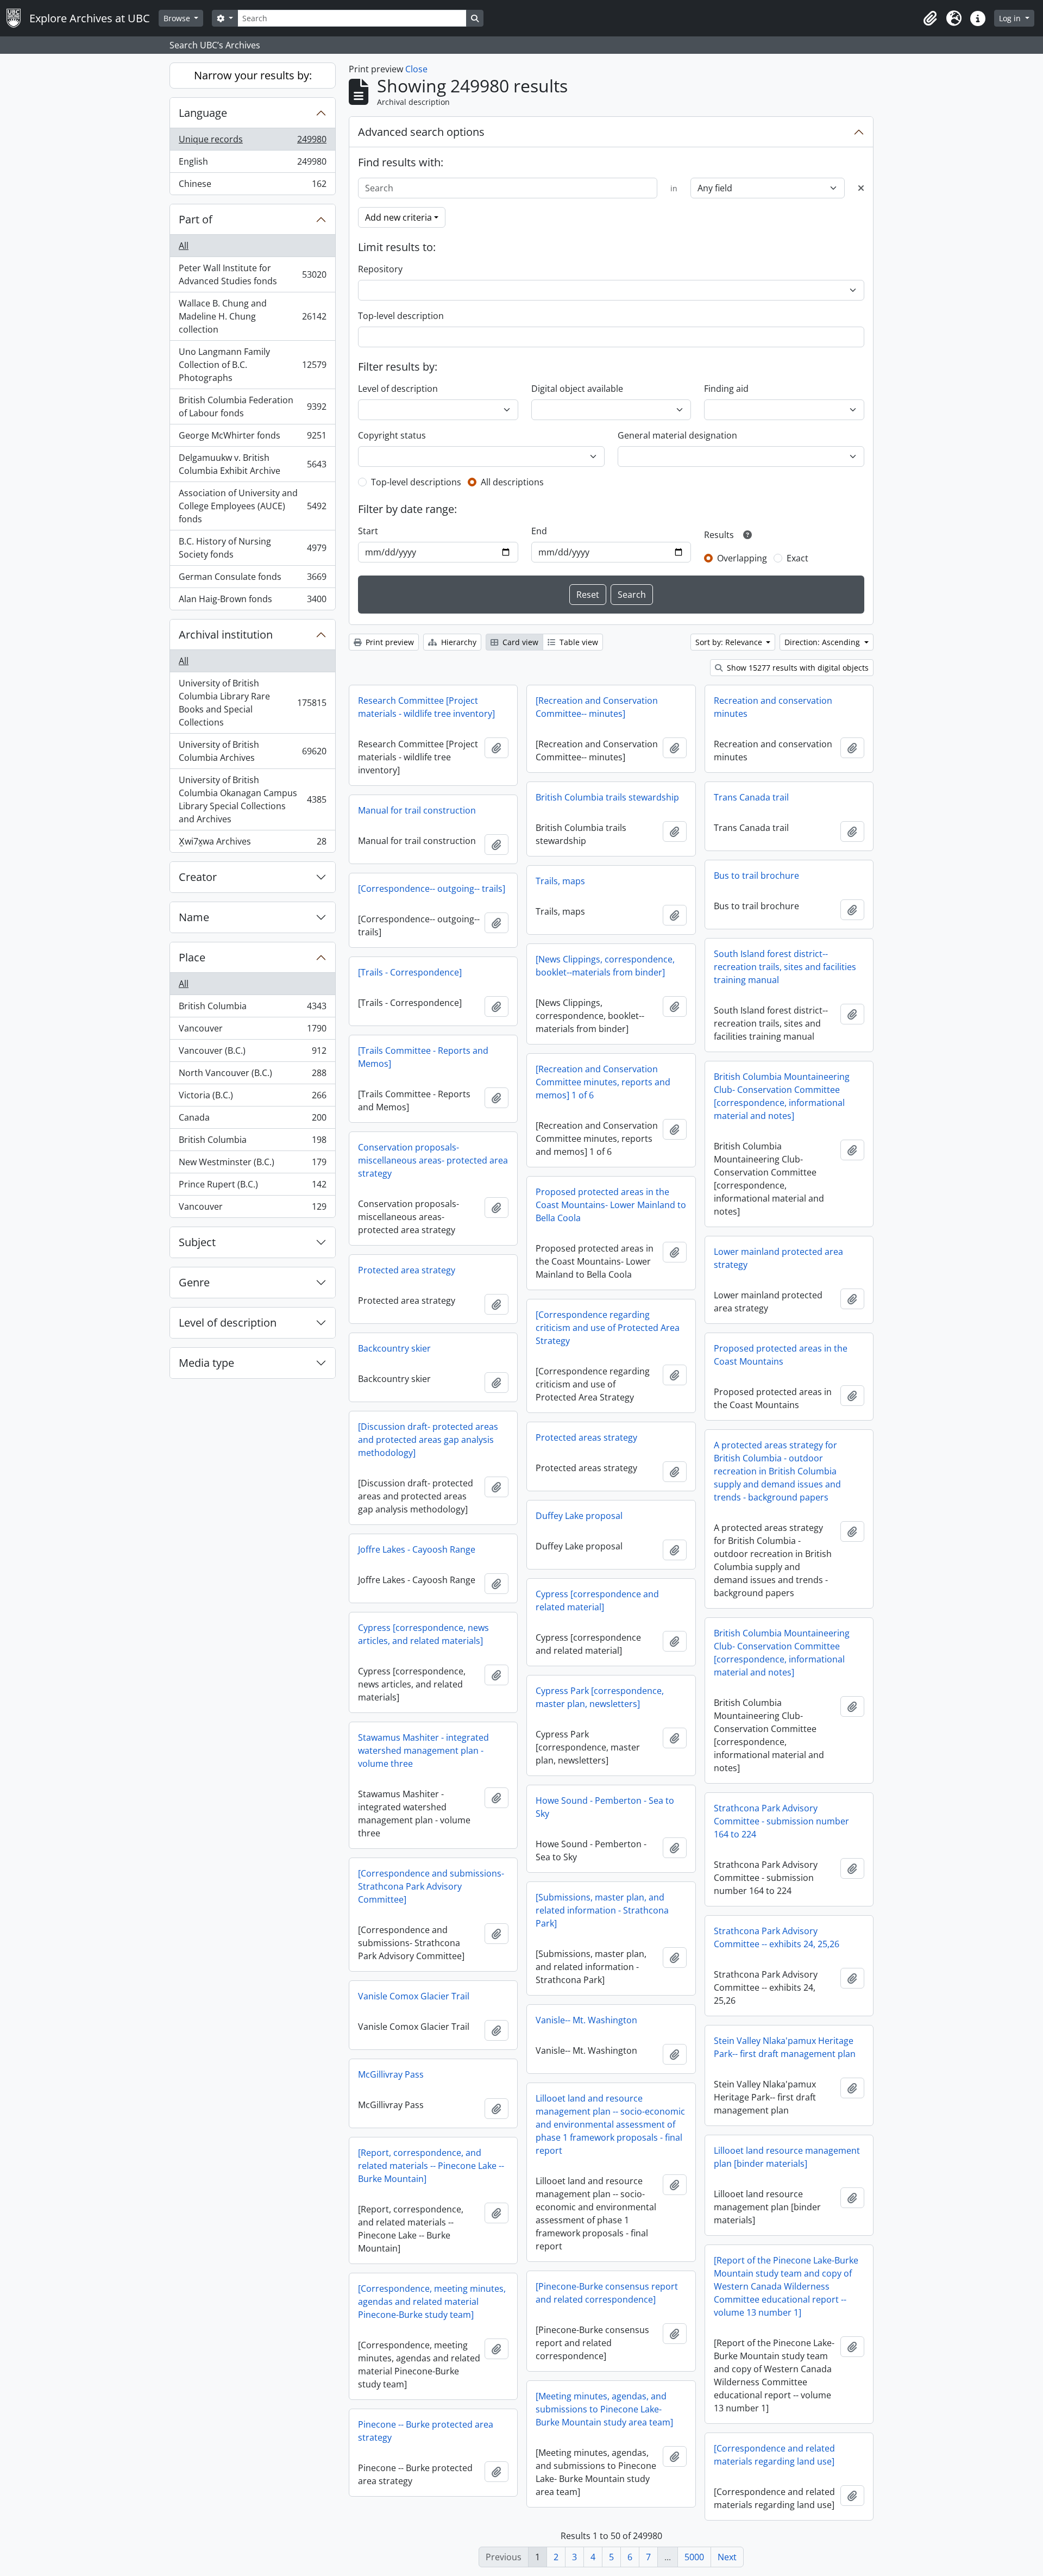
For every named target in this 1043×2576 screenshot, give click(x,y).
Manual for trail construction (417, 810)
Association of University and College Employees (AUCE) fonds (252, 506)
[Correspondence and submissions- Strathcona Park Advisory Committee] (431, 1886)
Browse (178, 18)
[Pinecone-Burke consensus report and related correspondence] (607, 2293)
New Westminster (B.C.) (252, 1165)
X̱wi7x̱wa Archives (252, 844)
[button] (930, 18)
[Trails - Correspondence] (410, 972)
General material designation (677, 435)
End (539, 531)
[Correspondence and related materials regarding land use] (774, 2455)
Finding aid (726, 389)
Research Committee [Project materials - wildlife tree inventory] (426, 707)
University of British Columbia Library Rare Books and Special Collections (252, 703)
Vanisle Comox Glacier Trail (414, 1996)
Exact (797, 558)
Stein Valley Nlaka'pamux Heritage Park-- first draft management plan (785, 2047)
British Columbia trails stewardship (607, 797)
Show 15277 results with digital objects (797, 668)
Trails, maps (560, 881)
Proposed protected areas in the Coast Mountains (781, 1355)
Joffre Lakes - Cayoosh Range (417, 1549)
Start (368, 531)
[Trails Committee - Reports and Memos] (423, 1057)
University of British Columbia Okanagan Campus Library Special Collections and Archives (252, 799)
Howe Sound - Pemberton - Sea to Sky (605, 1807)
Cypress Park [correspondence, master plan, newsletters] (600, 1697)
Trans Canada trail (751, 797)
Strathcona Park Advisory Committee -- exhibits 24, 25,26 (777, 1937)
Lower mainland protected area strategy (778, 1258)
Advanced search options (421, 132)
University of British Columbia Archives (252, 751)
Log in (1011, 18)
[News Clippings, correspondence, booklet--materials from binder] (605, 966)
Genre (194, 1282)
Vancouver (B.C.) (252, 1053)
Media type (206, 1363)
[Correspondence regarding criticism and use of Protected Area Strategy (608, 1328)
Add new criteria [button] (398, 217)
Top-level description (401, 316)
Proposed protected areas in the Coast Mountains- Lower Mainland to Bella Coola (611, 1205)
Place (192, 957)
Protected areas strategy (586, 1437)
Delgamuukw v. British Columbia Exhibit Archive (252, 464)
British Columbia (252, 1009)
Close (416, 69)
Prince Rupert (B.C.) (252, 1187)
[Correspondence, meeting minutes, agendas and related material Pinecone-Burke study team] (432, 2302)
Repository (380, 269)
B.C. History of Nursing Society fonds (252, 548)
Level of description (228, 1323)
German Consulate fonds (252, 579)
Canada (252, 1120)
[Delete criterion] (861, 188)
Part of (196, 219)
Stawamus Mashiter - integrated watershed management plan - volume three (423, 1750)
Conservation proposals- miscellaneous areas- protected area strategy (433, 1160)
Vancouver (252, 1031)
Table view (578, 642)
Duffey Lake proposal (579, 1516)
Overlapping (742, 558)
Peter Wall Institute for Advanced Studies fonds (252, 274)
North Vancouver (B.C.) (252, 1076)
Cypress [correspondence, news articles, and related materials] (423, 1634)
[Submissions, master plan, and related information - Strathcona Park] (602, 1910)
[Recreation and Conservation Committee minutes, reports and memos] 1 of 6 (603, 1082)
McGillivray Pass (391, 2074)
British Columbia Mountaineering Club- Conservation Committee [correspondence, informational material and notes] (782, 1096)
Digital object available (577, 389)
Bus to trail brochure (756, 876)
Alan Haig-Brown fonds (252, 601)
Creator (198, 877)
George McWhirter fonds (252, 438)
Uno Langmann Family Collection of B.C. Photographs (252, 365)
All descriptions (512, 482)
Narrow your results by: (253, 75)
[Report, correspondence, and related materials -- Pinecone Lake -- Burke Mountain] (431, 2166)
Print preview (389, 642)
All (184, 246)
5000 (694, 2557)
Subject (197, 1242)
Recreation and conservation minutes (773, 707)
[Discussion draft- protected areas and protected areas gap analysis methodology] (428, 1440)
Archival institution (226, 634)
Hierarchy (458, 642)
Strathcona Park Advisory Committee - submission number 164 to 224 (781, 1821)
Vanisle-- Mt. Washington (586, 2020)
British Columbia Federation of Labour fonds (252, 407)
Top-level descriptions (416, 482)
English (252, 164)
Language (203, 113)
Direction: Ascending (823, 642)
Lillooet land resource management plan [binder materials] (787, 2157)
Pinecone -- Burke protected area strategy (426, 2431)
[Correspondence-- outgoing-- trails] (432, 889)
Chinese (252, 186)
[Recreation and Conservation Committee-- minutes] (597, 707)
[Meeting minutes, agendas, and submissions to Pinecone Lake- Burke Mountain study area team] (604, 2409)
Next (727, 2557)
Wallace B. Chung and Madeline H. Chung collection (252, 316)
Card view (519, 642)
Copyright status (392, 435)
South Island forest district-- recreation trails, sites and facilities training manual (785, 967)
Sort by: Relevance (730, 642)
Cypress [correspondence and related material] (597, 1600)
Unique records (252, 142)
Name (194, 917)
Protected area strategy (407, 1270)
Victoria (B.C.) (252, 1098)
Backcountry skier (394, 1348)
